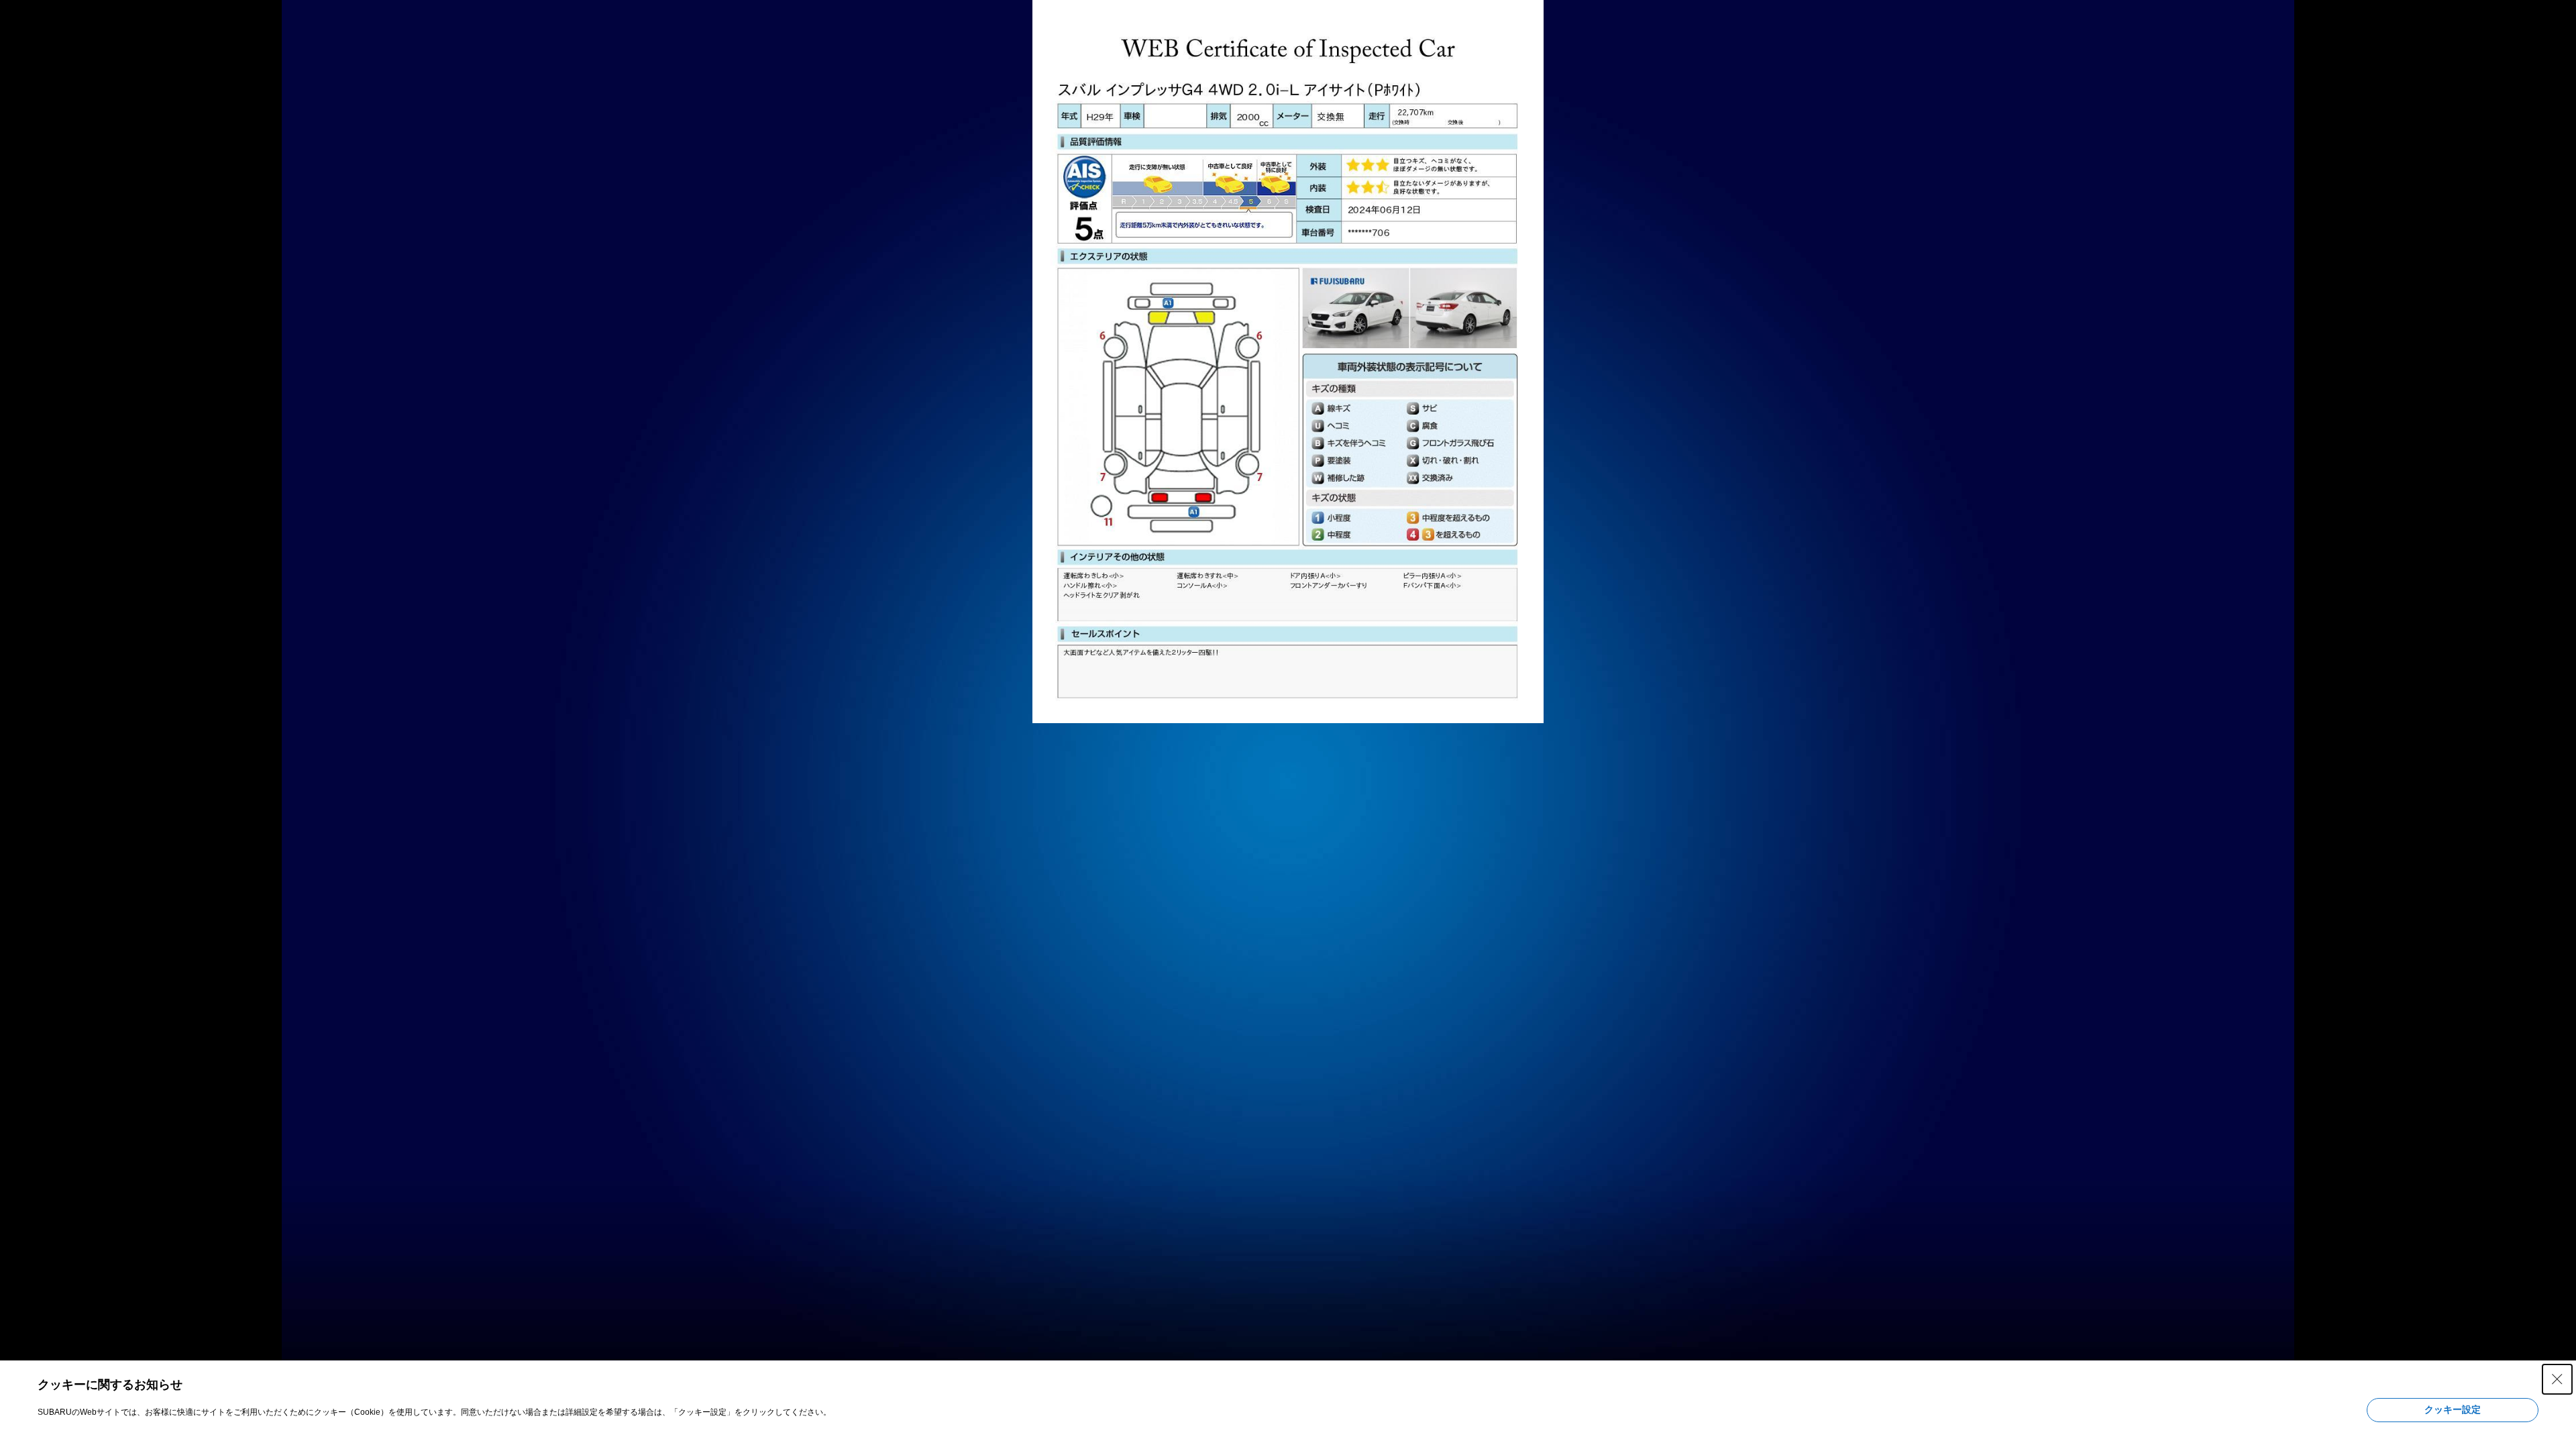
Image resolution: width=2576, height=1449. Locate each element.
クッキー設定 (2453, 1409)
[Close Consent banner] (2557, 1379)
